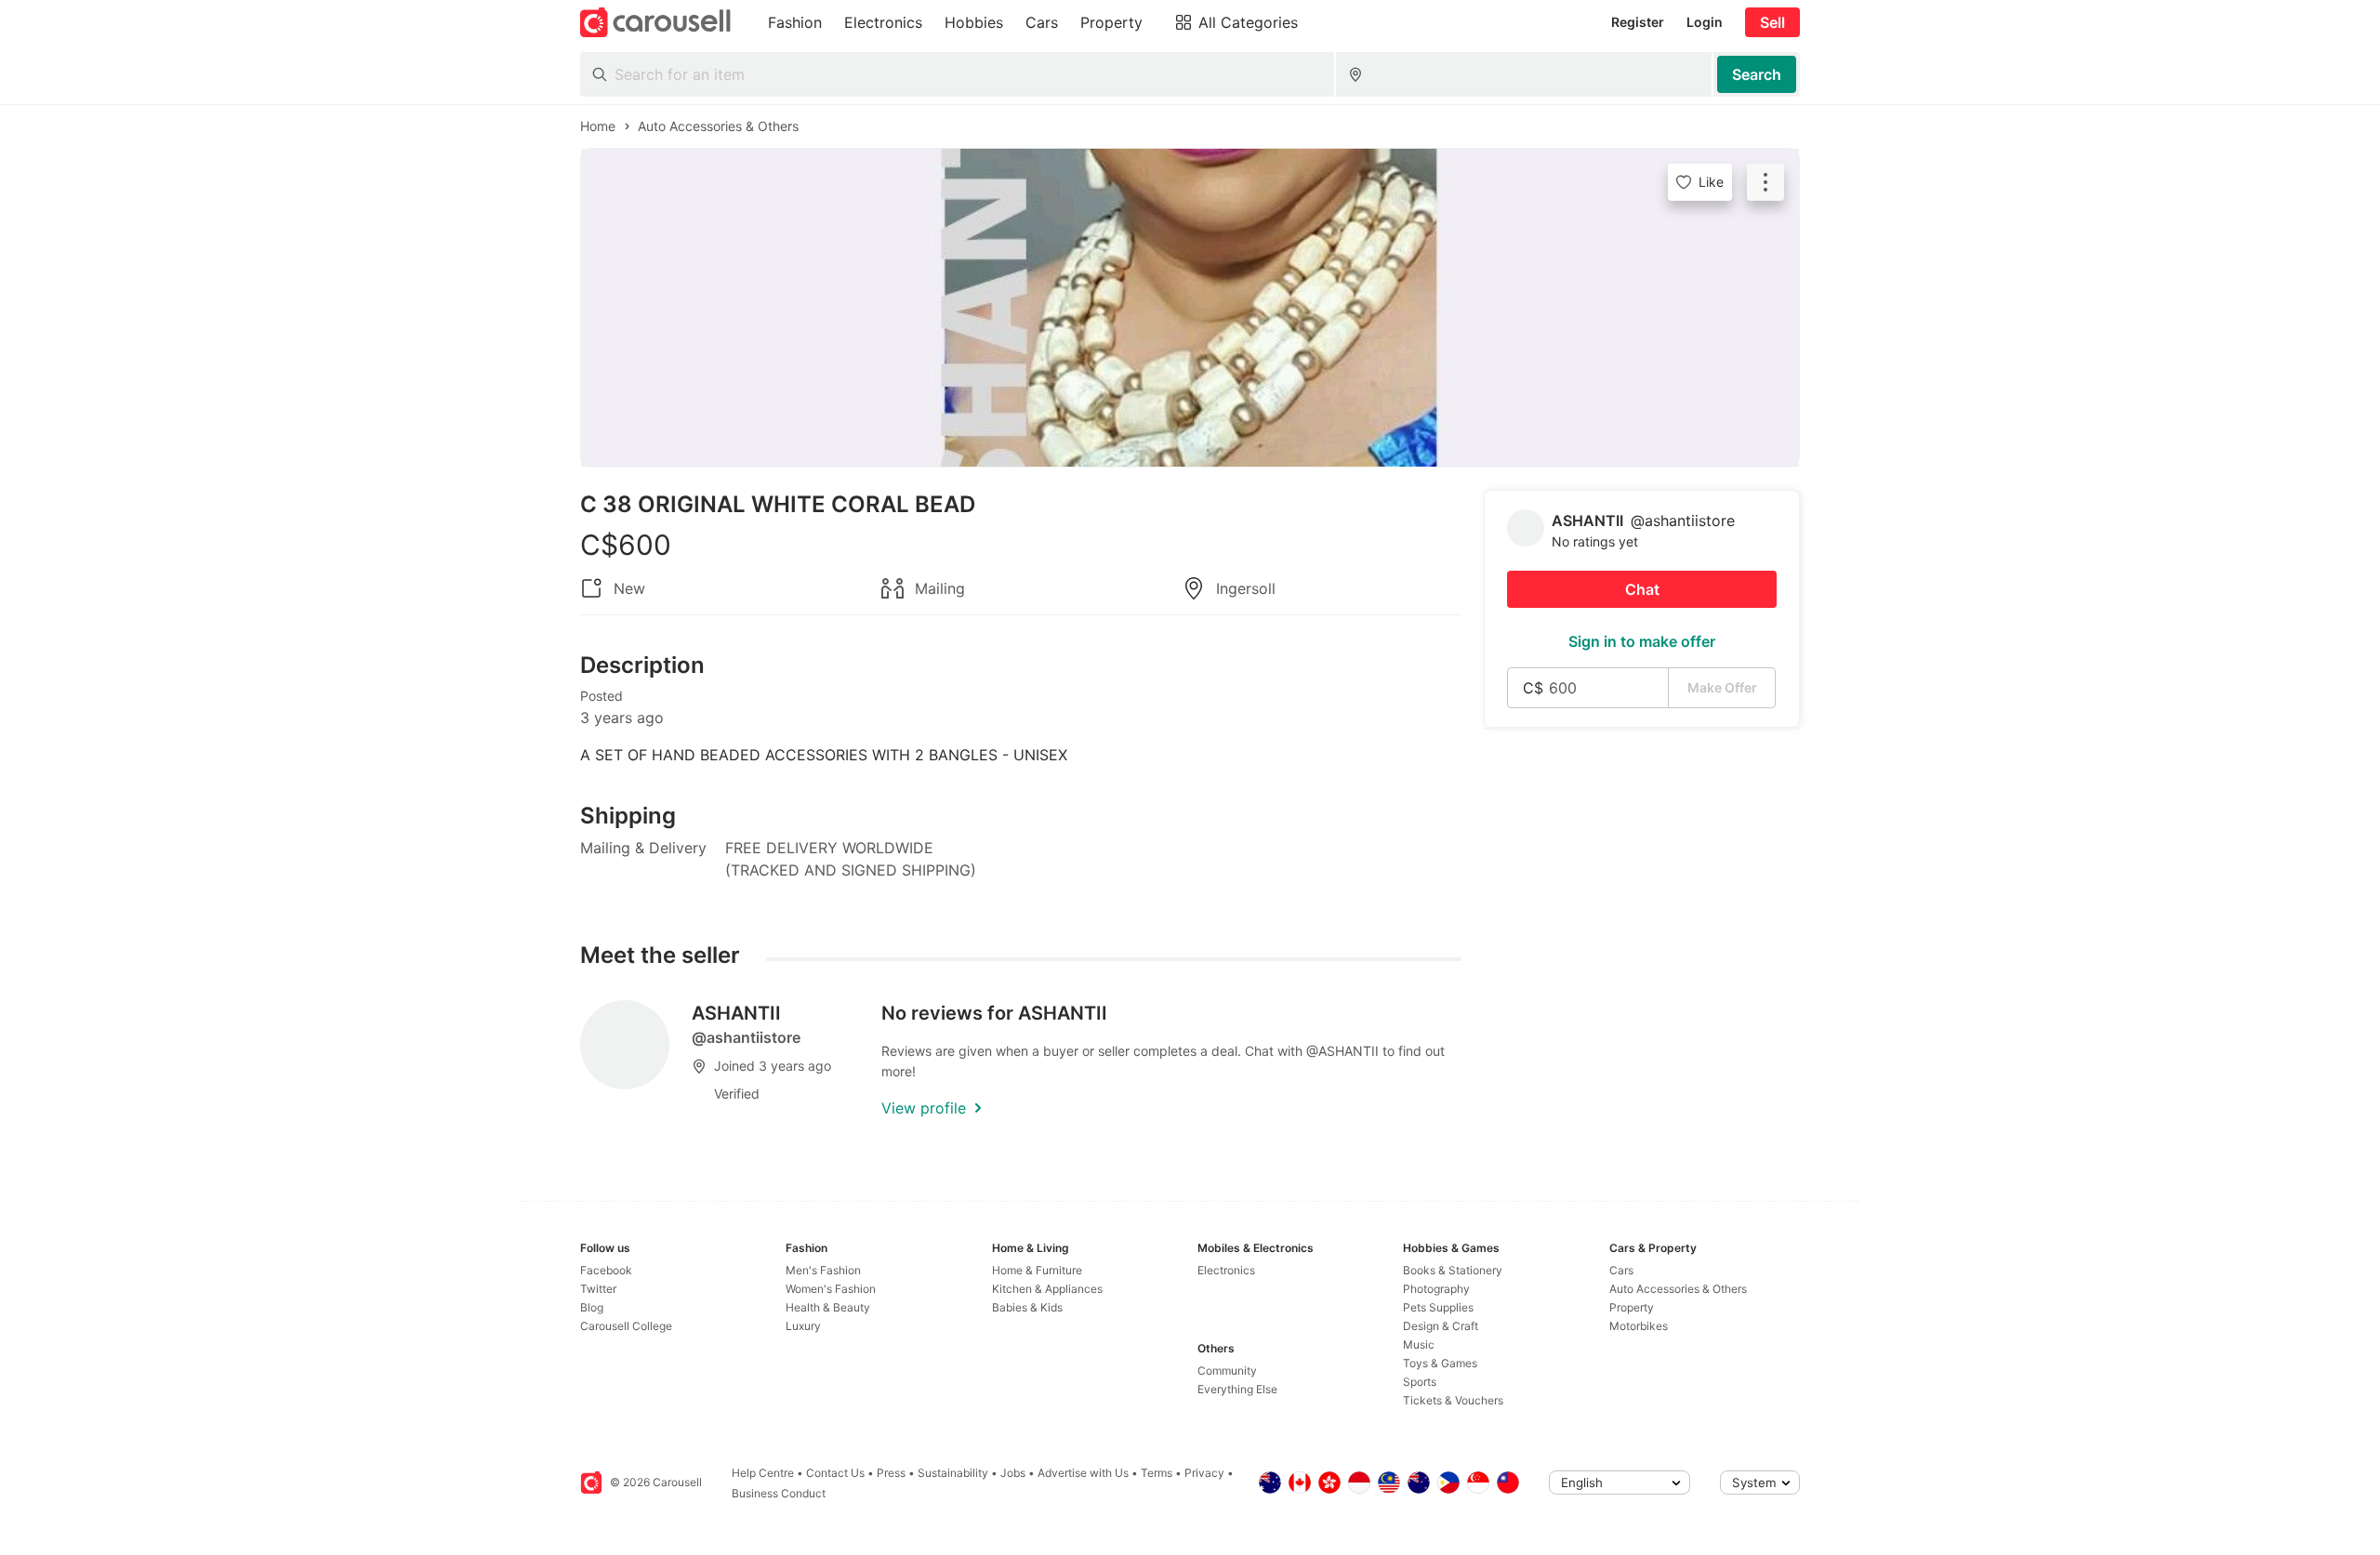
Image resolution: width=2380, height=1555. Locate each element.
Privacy (1204, 1473)
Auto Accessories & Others (1678, 1289)
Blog (592, 1307)
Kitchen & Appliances (1047, 1289)
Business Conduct (779, 1493)
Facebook (606, 1270)
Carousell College (626, 1326)
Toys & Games (1440, 1363)
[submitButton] (1757, 74)
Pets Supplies (1438, 1307)
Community (1227, 1371)
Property (1632, 1307)
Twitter (598, 1289)
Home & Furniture (1037, 1270)
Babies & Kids (1027, 1307)
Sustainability (953, 1473)
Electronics (1226, 1270)
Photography (1436, 1289)
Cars (1621, 1270)
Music (1419, 1344)
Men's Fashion (823, 1270)
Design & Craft (1441, 1326)
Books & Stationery (1453, 1270)
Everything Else (1237, 1389)
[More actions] (1765, 182)
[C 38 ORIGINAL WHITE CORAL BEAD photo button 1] (1190, 308)
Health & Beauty (828, 1307)
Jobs (1013, 1473)
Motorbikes (1639, 1326)
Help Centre (763, 1473)
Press (891, 1473)
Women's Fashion (831, 1289)
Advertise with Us (1083, 1473)
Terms (1157, 1473)
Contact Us (835, 1473)
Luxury (803, 1326)
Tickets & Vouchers (1453, 1400)
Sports (1420, 1382)
